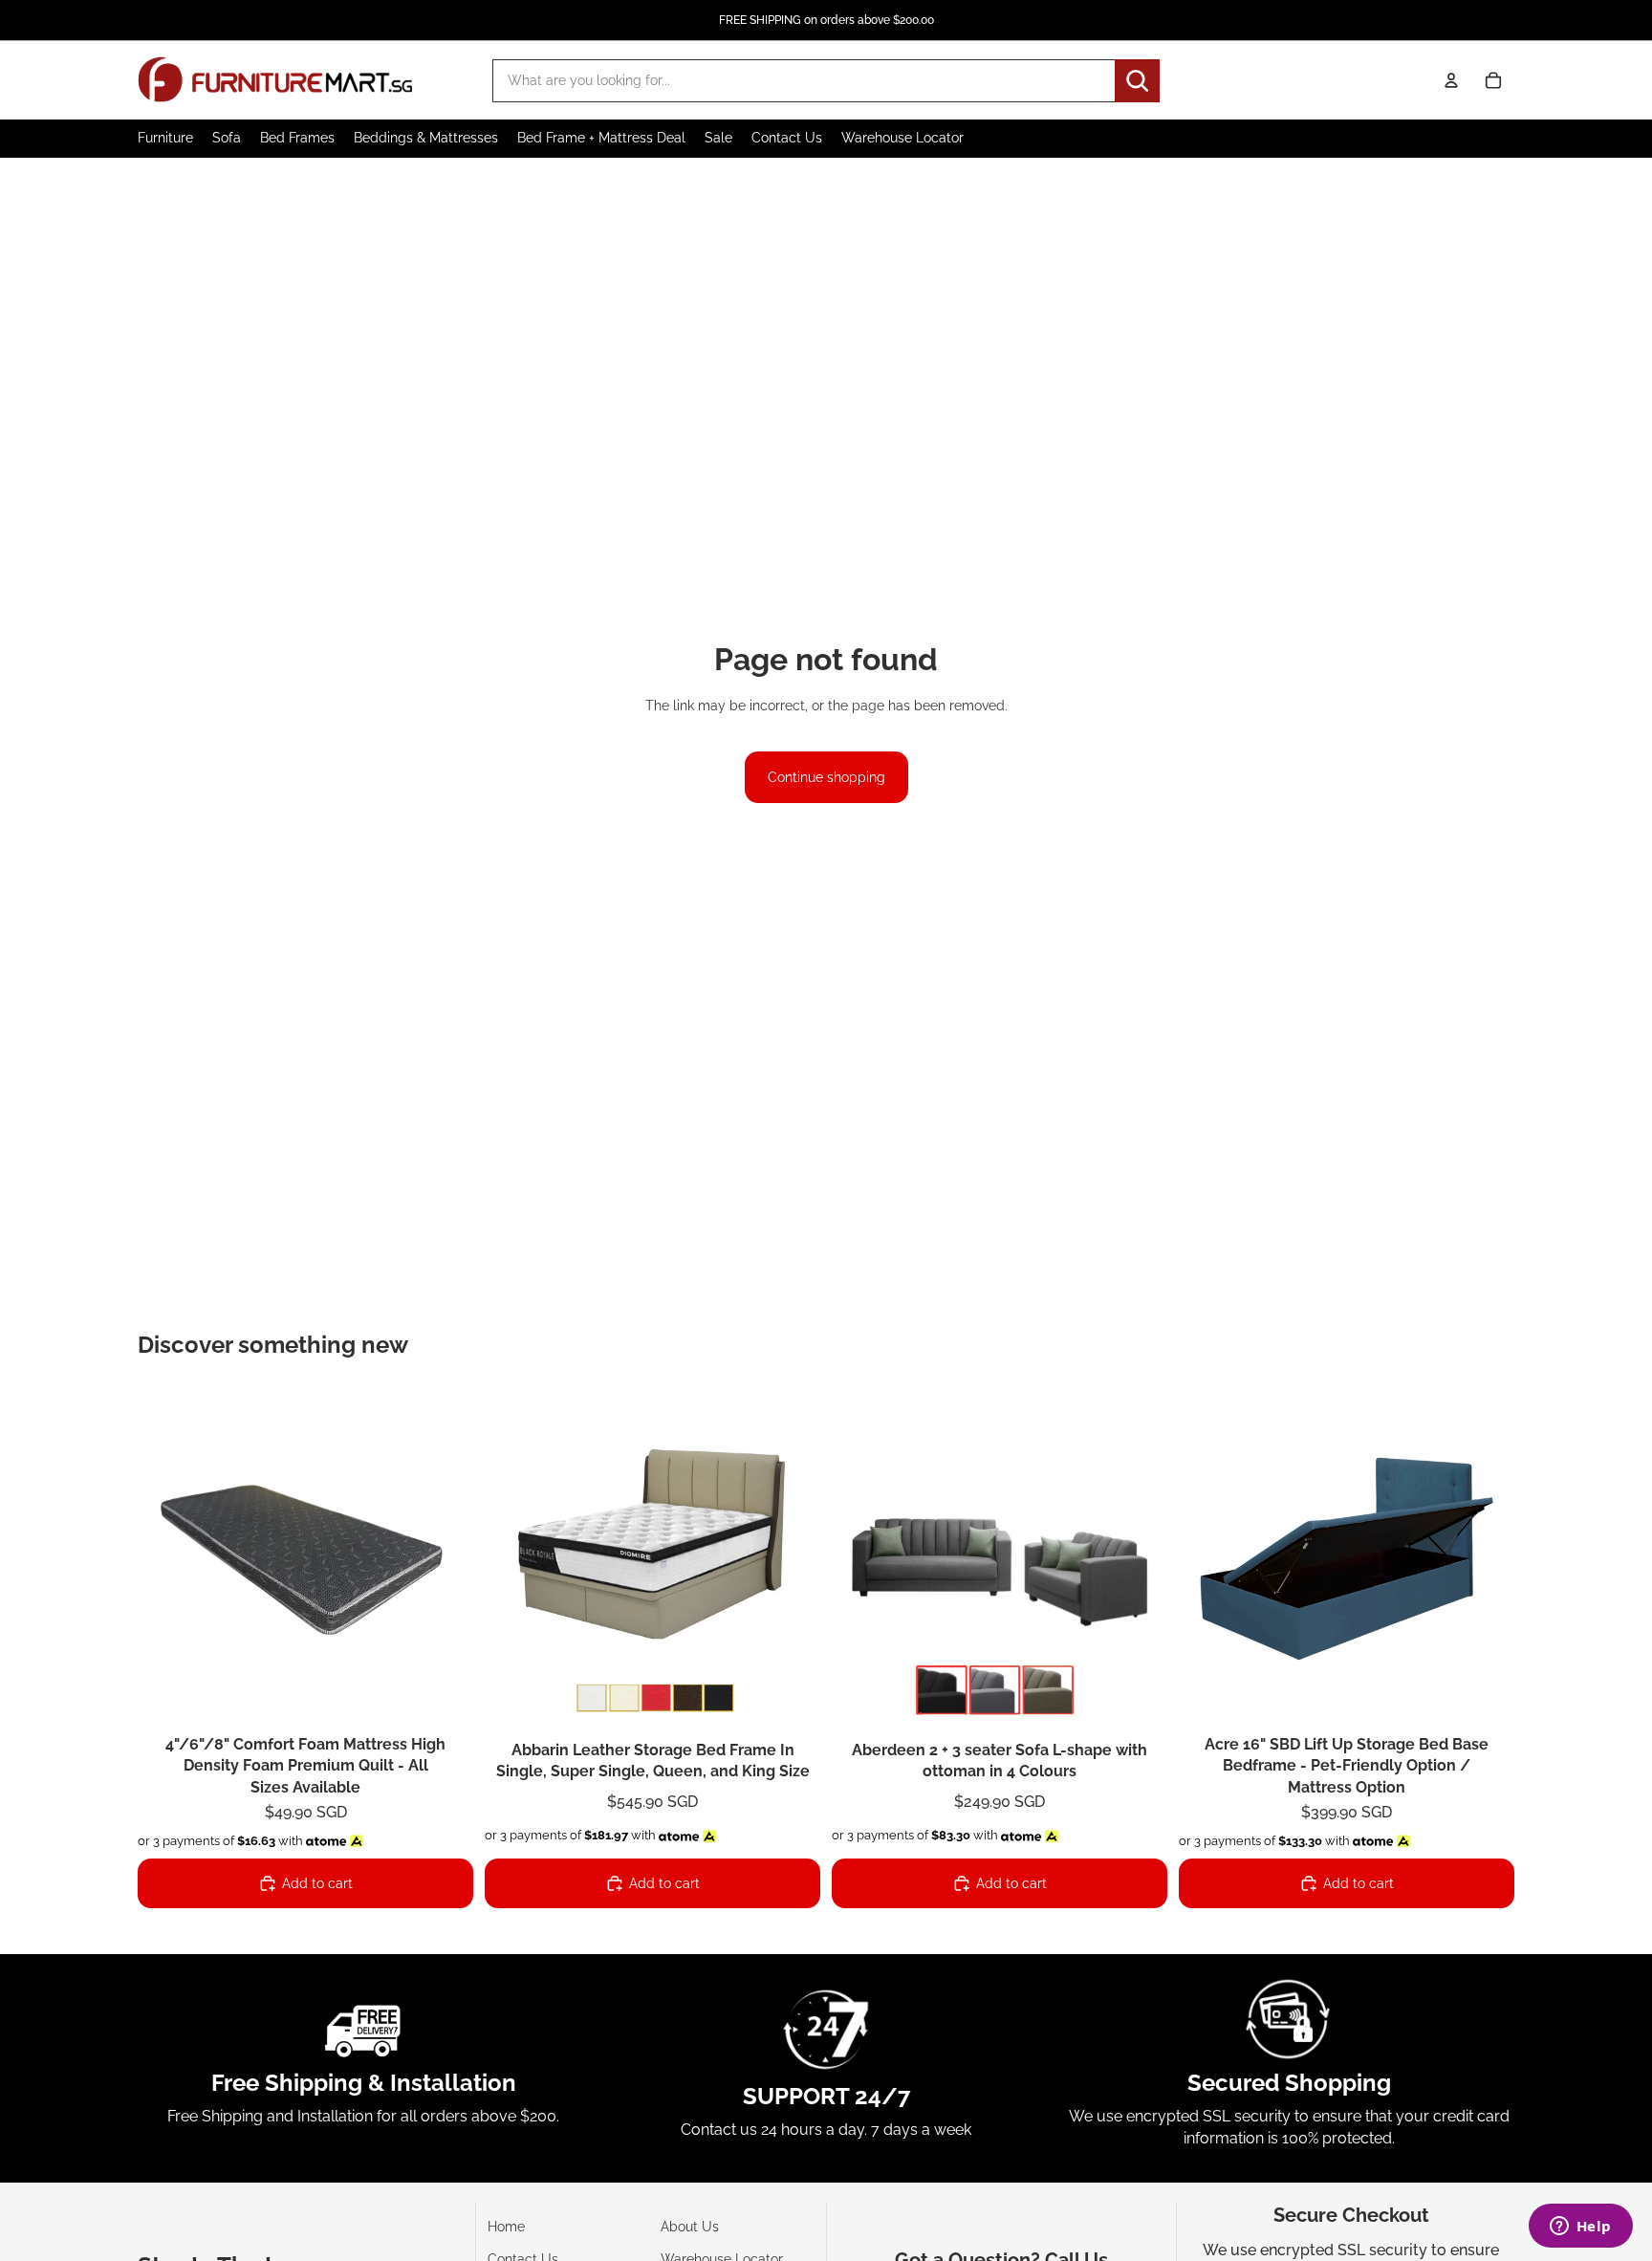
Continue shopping (826, 777)
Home (506, 2227)
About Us (690, 2227)
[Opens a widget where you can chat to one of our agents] (1580, 2228)
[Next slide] (445, 1559)
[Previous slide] (166, 1559)
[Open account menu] (1451, 80)
